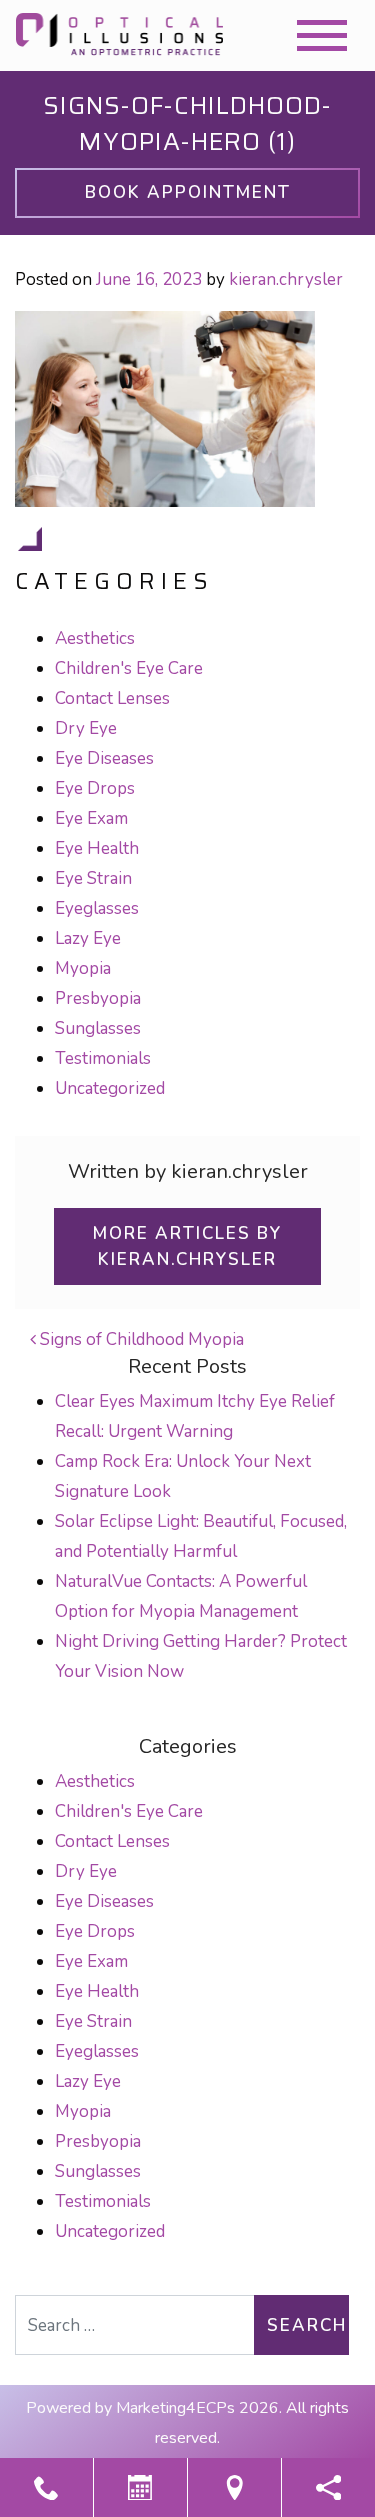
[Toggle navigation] (322, 35)
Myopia (83, 968)
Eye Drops (95, 788)
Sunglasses (98, 1028)
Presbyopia (98, 998)
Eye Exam (91, 818)
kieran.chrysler (286, 279)
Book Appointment (188, 192)
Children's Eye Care (129, 668)
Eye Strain (93, 878)
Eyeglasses (97, 908)
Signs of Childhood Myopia (140, 1339)
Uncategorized (110, 1088)
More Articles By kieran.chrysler (187, 1246)
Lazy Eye (88, 938)
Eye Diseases (104, 758)
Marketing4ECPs (175, 2408)
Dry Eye (86, 728)
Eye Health (97, 848)
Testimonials (103, 1058)
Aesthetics (95, 638)
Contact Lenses (112, 698)
